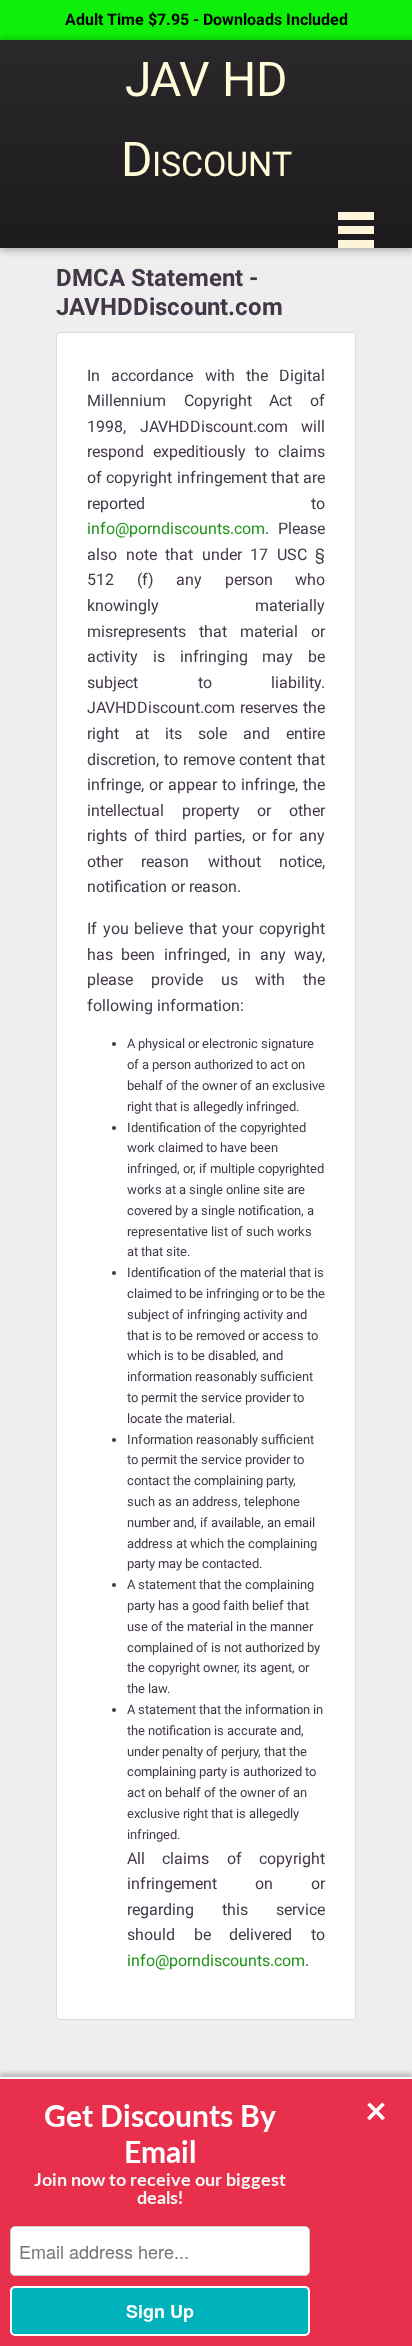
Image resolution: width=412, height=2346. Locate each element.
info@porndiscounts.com (176, 528)
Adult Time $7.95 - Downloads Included (206, 19)
